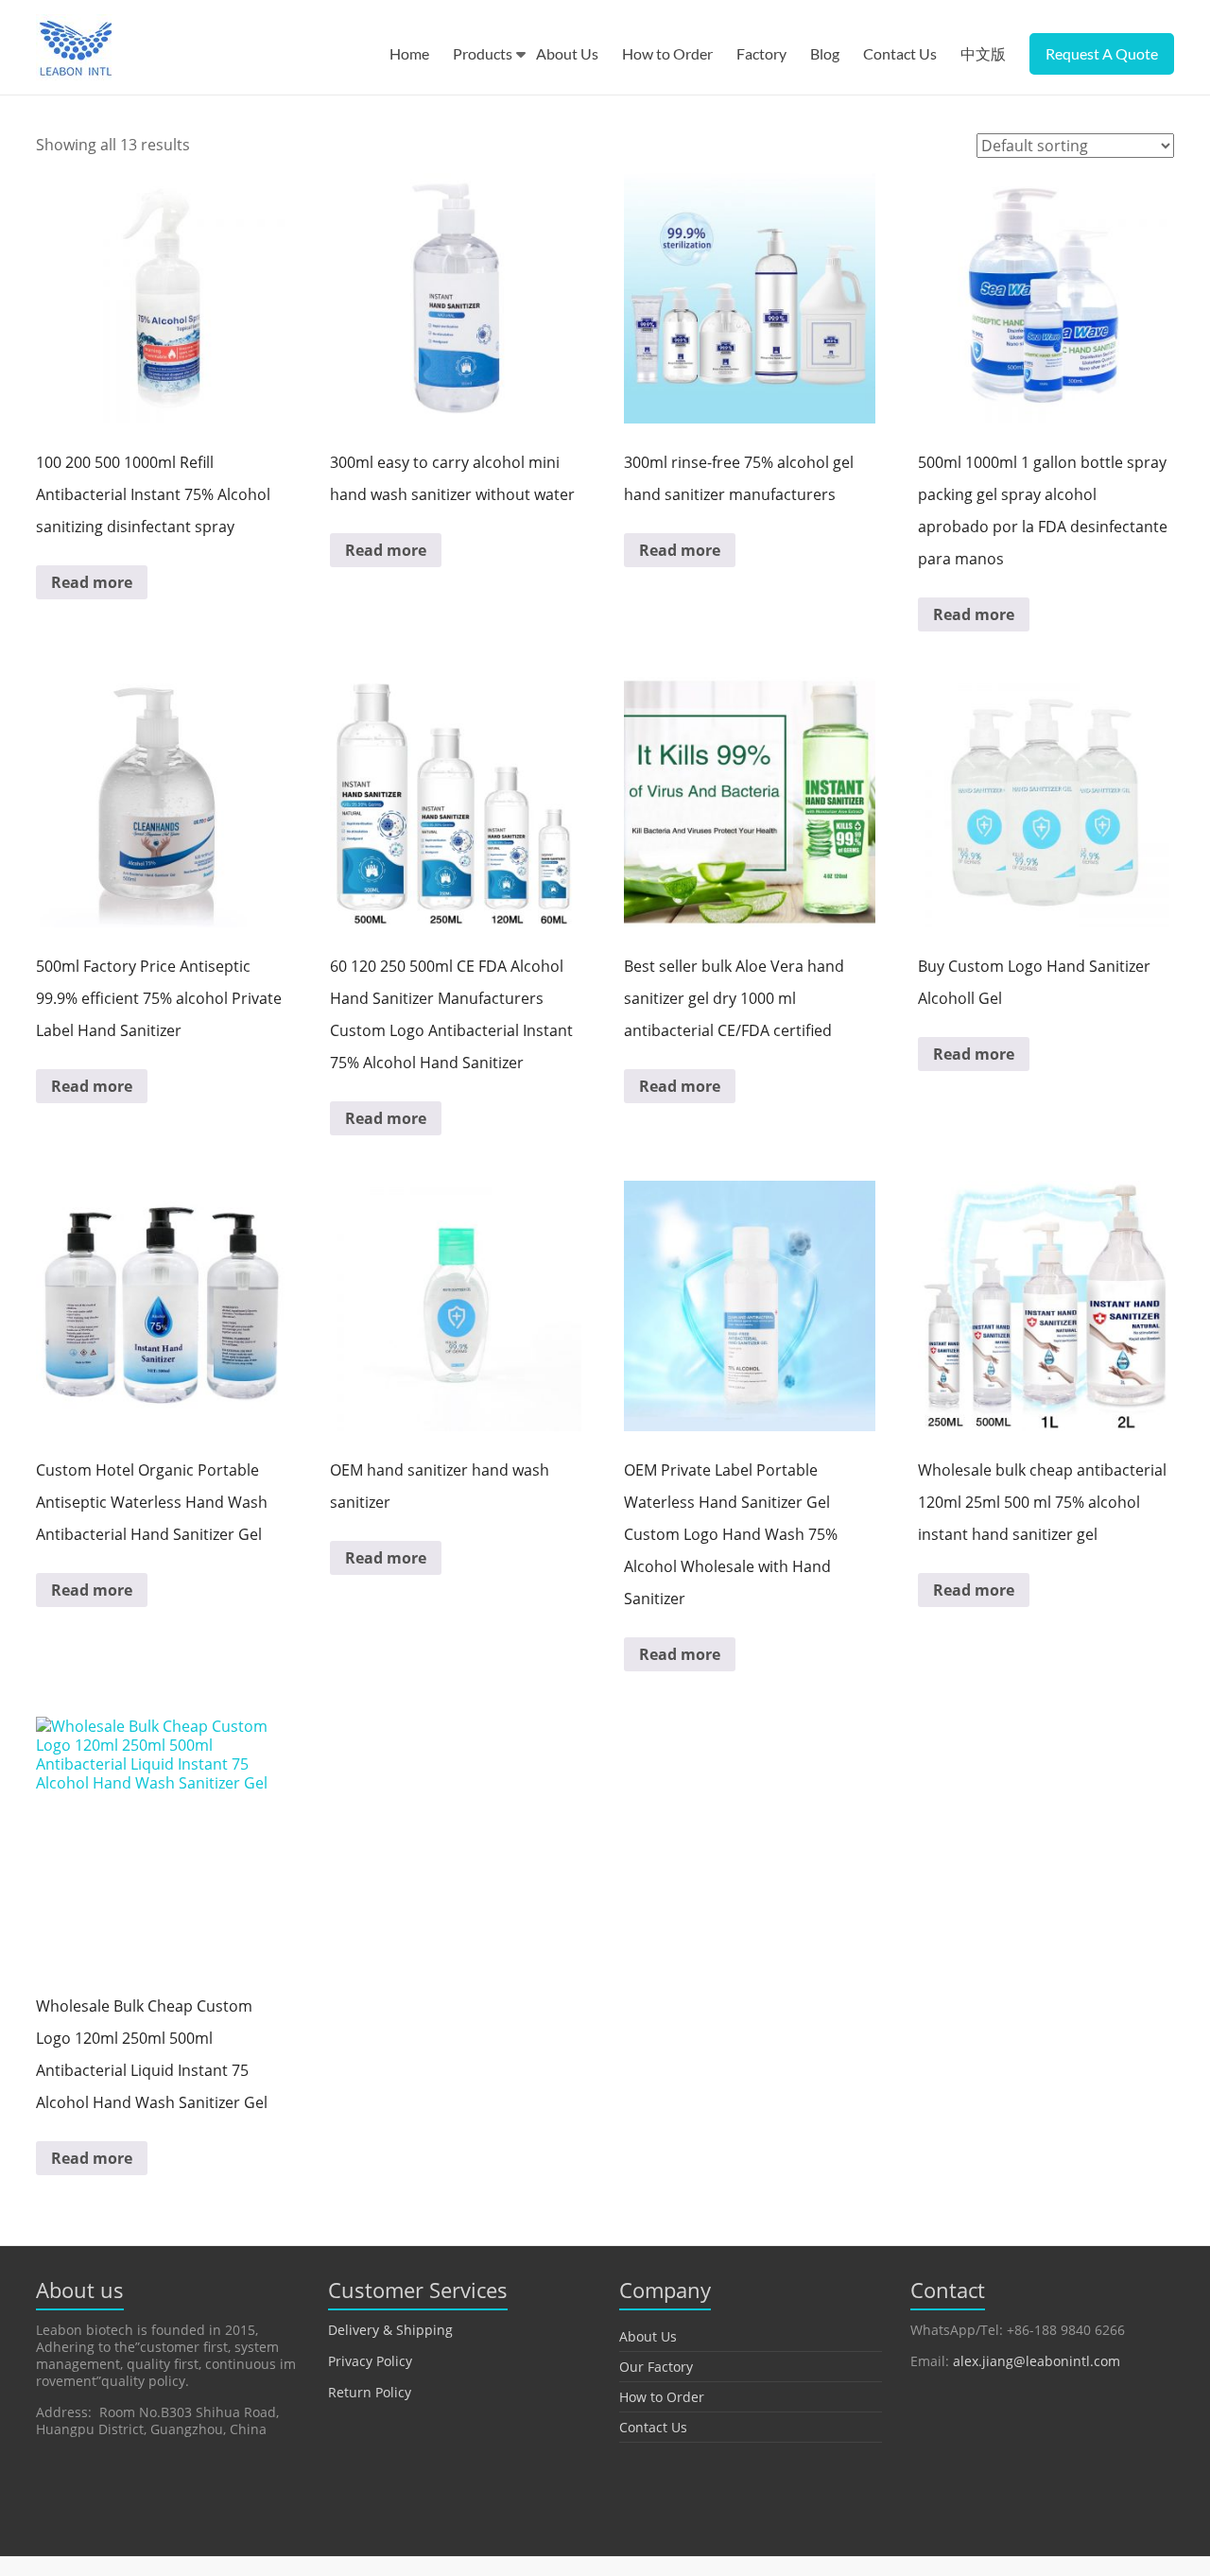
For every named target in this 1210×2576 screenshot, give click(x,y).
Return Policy (370, 2392)
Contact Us (900, 53)
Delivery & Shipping (390, 2330)
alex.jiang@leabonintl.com (1037, 2361)
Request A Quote (1102, 53)
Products (483, 53)
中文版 (983, 53)
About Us (567, 53)
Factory (761, 53)
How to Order (667, 53)
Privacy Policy (370, 2361)
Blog (825, 53)
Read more (92, 582)
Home (409, 53)
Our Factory (656, 2367)
